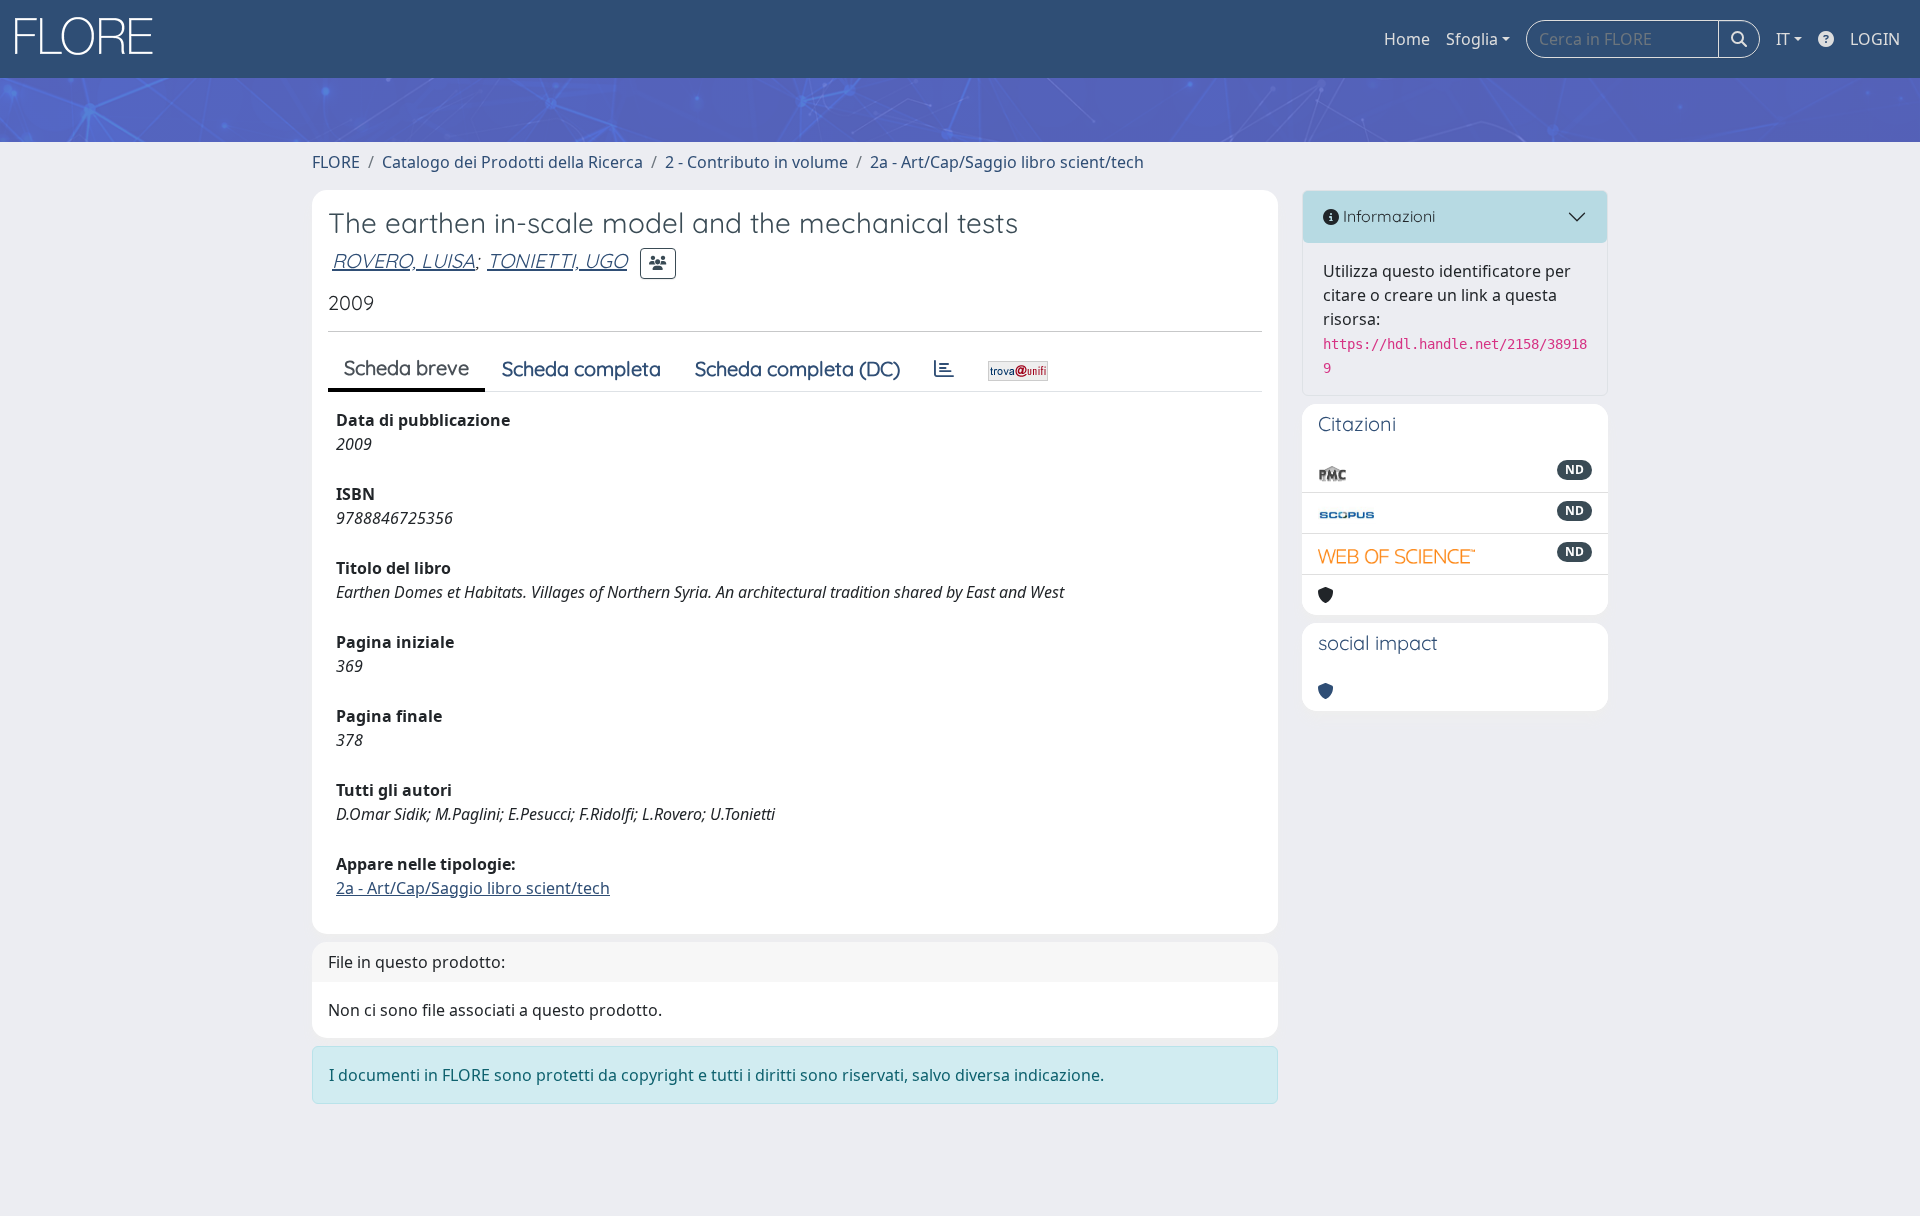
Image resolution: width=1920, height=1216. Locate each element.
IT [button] (1783, 39)
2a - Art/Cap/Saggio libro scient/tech (1007, 162)
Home (1407, 39)
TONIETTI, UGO (557, 260)
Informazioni (1387, 216)
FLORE (336, 162)
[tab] (944, 369)
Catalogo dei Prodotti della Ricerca (512, 162)
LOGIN (1875, 39)
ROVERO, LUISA (403, 260)
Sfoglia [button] (1472, 39)
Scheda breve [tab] (406, 367)
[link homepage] (91, 39)
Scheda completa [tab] (581, 368)
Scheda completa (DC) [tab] (797, 368)
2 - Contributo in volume (756, 162)
